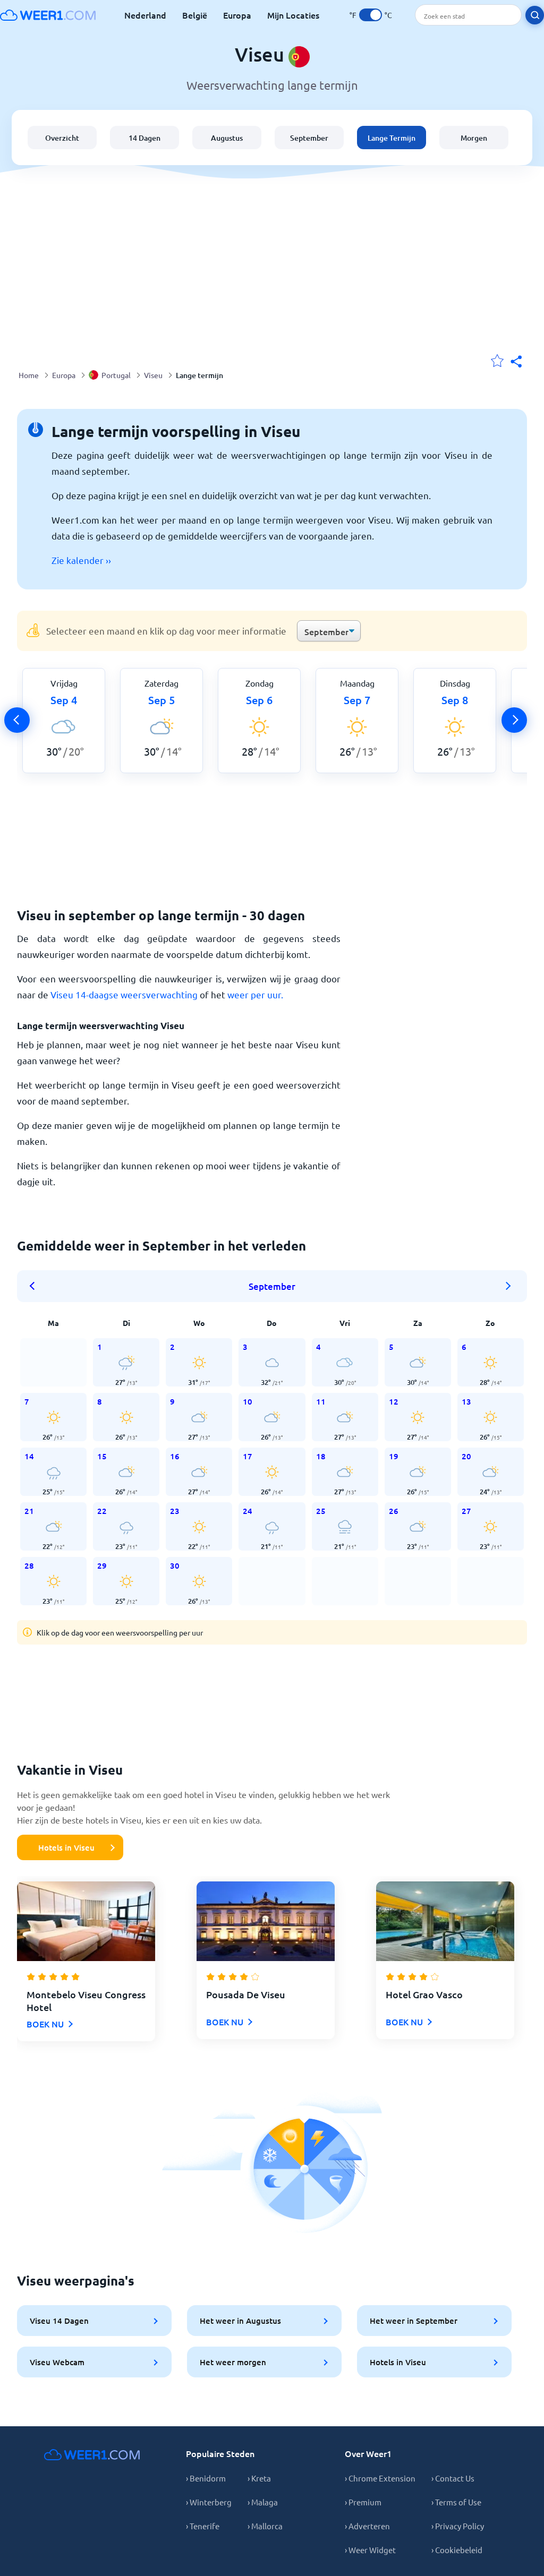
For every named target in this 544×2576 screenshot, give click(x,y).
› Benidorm (206, 2478)
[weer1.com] (48, 15)
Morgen (474, 138)
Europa (237, 15)
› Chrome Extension (380, 2478)
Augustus (227, 138)
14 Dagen (144, 138)
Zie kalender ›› (81, 560)
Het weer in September (414, 2321)
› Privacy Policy (458, 2526)
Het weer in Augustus (240, 2321)
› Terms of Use (456, 2502)
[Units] (371, 15)
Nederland (145, 15)
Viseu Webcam (57, 2362)
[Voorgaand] (17, 720)
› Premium (363, 2502)
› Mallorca (265, 2526)
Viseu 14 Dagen (59, 2321)
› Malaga (263, 2502)
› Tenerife (203, 2526)
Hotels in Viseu (66, 1847)
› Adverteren (367, 2526)
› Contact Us (453, 2478)
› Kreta (259, 2478)
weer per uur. (255, 994)
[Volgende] (514, 720)
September (309, 138)
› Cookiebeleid (457, 2550)
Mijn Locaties (293, 15)
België (195, 15)
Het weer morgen (233, 2362)
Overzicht (62, 138)
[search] (535, 15)
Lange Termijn (392, 138)
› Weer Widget (370, 2550)
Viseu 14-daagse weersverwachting (124, 994)
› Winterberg (209, 2502)
